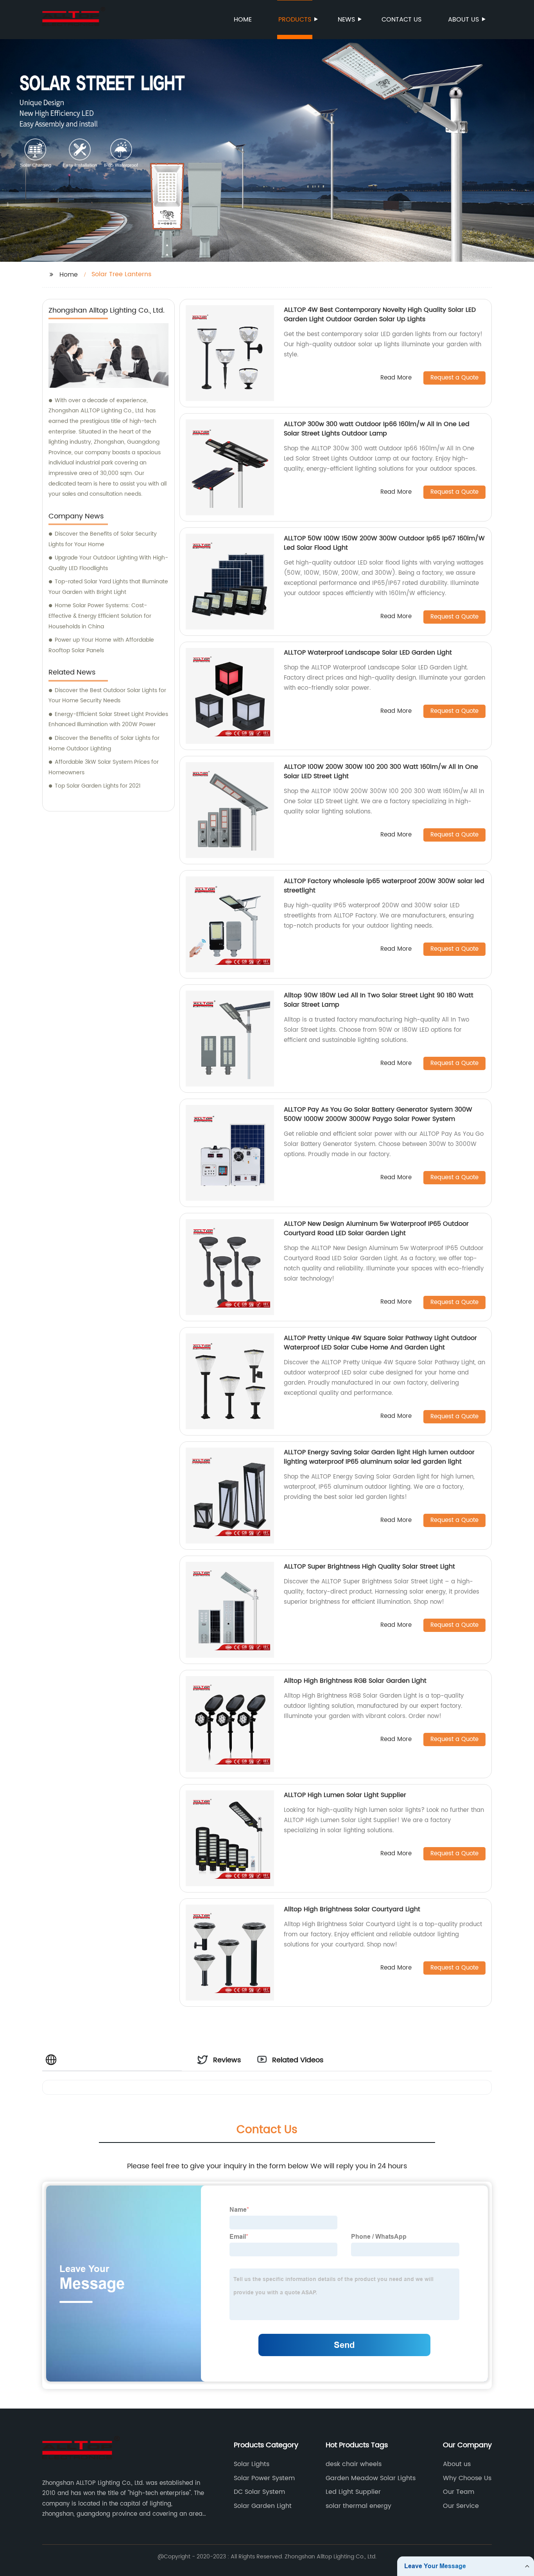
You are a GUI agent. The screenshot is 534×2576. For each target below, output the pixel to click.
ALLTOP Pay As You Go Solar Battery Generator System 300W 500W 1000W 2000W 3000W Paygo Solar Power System (378, 1114)
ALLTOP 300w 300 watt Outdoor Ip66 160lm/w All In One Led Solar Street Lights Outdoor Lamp (377, 429)
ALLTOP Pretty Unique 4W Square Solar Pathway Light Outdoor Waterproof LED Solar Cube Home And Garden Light (380, 1343)
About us (463, 20)
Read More (396, 378)
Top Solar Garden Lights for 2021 (98, 786)
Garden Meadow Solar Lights (371, 2478)
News (346, 20)
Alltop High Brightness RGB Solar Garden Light (355, 1681)
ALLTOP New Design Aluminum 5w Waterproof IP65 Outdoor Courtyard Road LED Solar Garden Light (376, 1229)
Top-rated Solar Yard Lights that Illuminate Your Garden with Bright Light (108, 587)
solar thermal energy (358, 2506)
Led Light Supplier (353, 2492)
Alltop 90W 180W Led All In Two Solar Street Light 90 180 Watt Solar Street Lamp (379, 1000)
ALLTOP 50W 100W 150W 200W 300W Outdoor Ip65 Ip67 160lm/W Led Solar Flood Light (384, 543)
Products (295, 20)
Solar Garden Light (263, 2506)
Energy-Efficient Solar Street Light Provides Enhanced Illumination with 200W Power (108, 720)
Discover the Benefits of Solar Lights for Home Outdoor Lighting (104, 743)
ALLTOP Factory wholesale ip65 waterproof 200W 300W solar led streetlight (384, 886)
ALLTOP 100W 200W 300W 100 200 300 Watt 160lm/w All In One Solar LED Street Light (381, 772)
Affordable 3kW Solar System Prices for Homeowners (104, 767)
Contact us (401, 20)
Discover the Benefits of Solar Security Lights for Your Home (103, 539)
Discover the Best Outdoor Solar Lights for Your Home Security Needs (107, 696)
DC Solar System (259, 2492)
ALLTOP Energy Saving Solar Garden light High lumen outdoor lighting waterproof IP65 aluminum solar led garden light (379, 1457)
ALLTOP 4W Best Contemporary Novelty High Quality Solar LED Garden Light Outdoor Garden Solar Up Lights (380, 315)
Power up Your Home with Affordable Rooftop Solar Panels (101, 645)
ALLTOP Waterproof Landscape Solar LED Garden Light (368, 653)
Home (243, 20)
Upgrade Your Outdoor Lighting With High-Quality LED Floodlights (108, 563)
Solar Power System (264, 2478)
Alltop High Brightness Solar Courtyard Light (352, 1909)
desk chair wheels (354, 2464)
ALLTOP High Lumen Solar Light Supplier (345, 1795)
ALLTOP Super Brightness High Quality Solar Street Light (369, 1567)
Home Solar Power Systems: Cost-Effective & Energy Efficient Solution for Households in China (100, 616)
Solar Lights (252, 2464)
